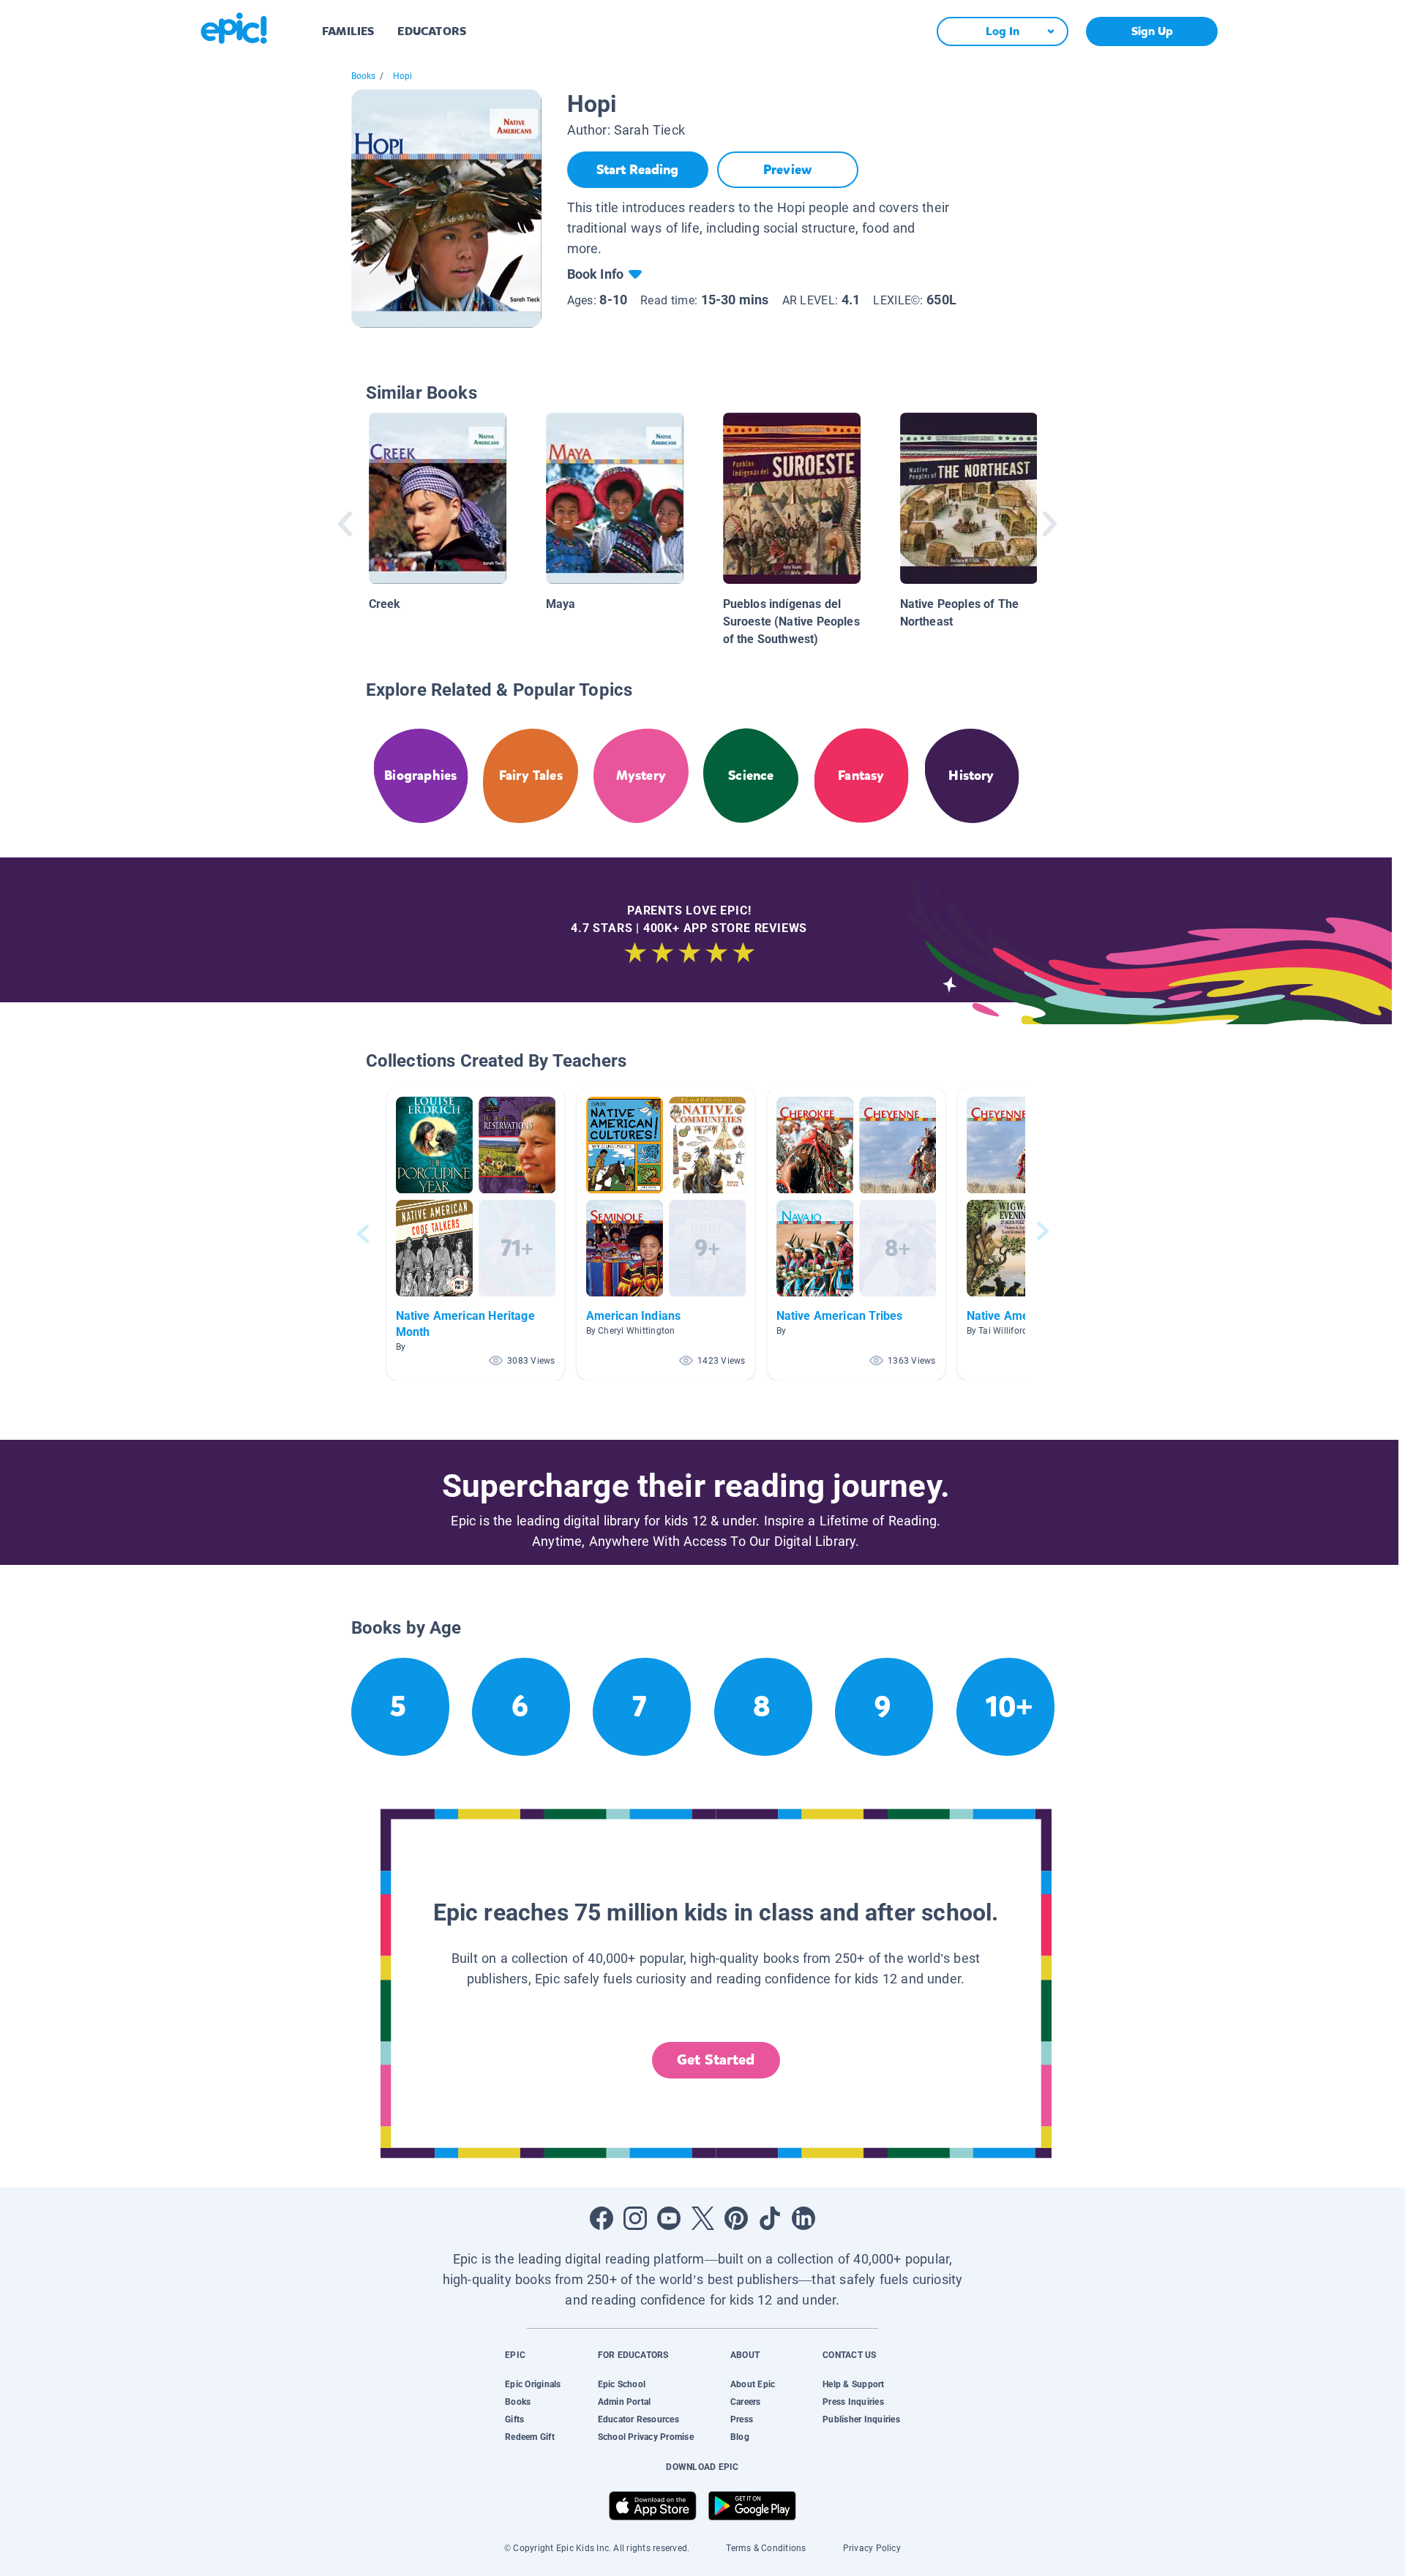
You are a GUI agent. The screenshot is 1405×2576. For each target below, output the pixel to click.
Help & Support (853, 2384)
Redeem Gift (530, 2437)
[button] (476, 1234)
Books (364, 76)
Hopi (403, 76)
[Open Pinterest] (736, 2218)
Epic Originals (533, 2384)
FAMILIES (348, 31)
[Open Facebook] (602, 2218)
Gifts (514, 2419)
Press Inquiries (853, 2402)
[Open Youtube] (669, 2218)
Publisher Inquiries (861, 2419)
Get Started (716, 2060)
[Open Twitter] (702, 2218)
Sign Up (1152, 31)
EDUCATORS (432, 31)
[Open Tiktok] (770, 2218)
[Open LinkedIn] (803, 2218)
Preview (787, 170)
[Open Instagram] (635, 2218)
